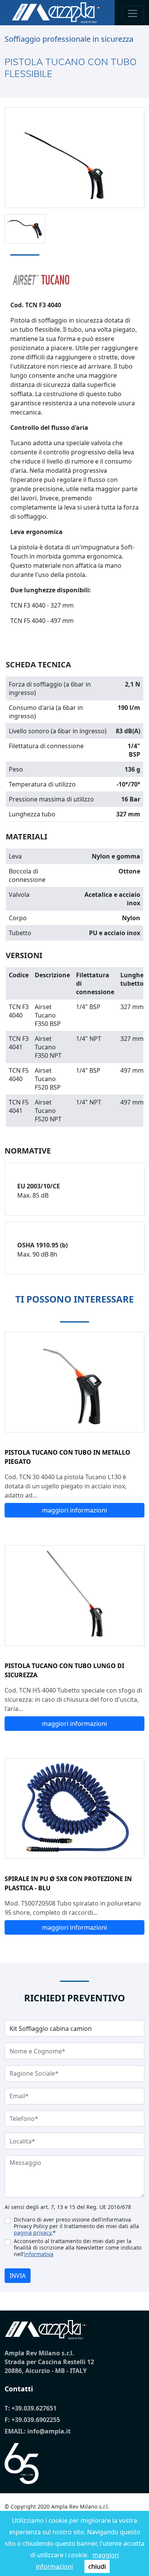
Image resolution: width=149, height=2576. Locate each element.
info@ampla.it (49, 2431)
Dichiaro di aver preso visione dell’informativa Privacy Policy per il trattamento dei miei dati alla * (76, 2226)
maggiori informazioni (74, 1510)
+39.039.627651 (34, 2408)
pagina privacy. (33, 2233)
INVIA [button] (18, 2276)
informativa (39, 2254)
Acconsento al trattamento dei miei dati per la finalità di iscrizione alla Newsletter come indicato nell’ (78, 2247)
